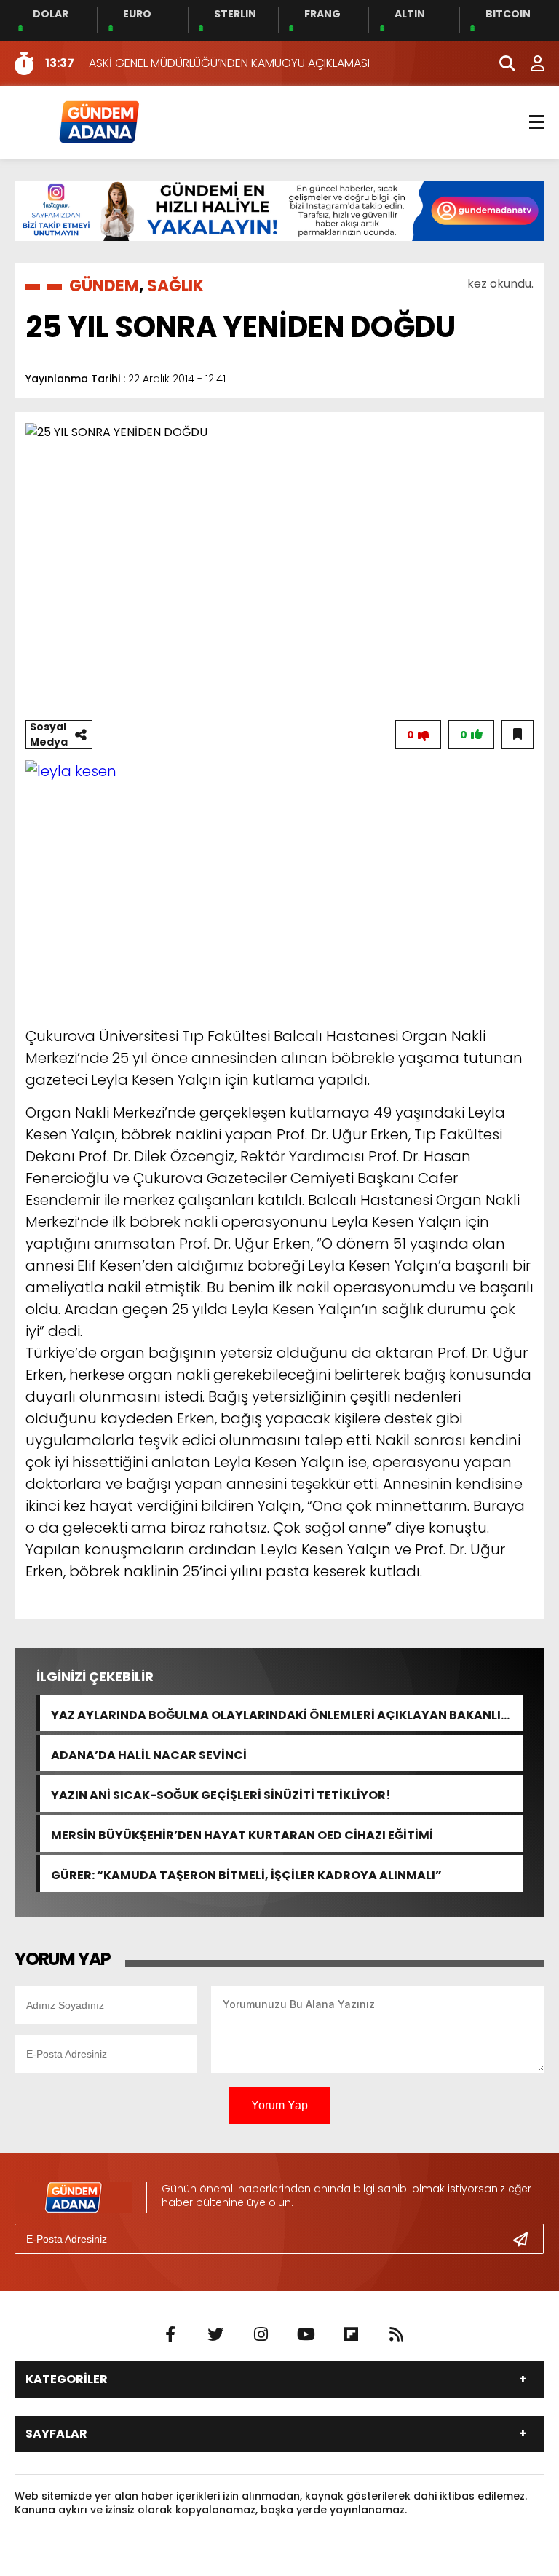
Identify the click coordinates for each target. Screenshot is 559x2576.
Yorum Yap (279, 2105)
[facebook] (170, 2335)
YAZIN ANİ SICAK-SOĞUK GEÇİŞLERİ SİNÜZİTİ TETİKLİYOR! (221, 1794)
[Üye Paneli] (530, 63)
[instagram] (261, 2335)
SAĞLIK (175, 286)
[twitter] (215, 2335)
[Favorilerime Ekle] (518, 735)
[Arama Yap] (501, 63)
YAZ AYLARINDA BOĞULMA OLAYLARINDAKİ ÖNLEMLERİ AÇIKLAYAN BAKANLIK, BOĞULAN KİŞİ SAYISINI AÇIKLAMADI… (282, 1714)
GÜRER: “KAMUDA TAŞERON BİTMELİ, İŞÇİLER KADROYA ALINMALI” (246, 1874)
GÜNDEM (104, 286)
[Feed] (396, 2335)
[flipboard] (351, 2335)
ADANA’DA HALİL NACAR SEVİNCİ (149, 1754)
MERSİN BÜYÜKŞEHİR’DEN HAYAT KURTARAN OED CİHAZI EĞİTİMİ (242, 1834)
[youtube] (306, 2335)
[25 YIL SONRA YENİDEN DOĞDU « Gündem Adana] (98, 121)
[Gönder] (526, 2239)
